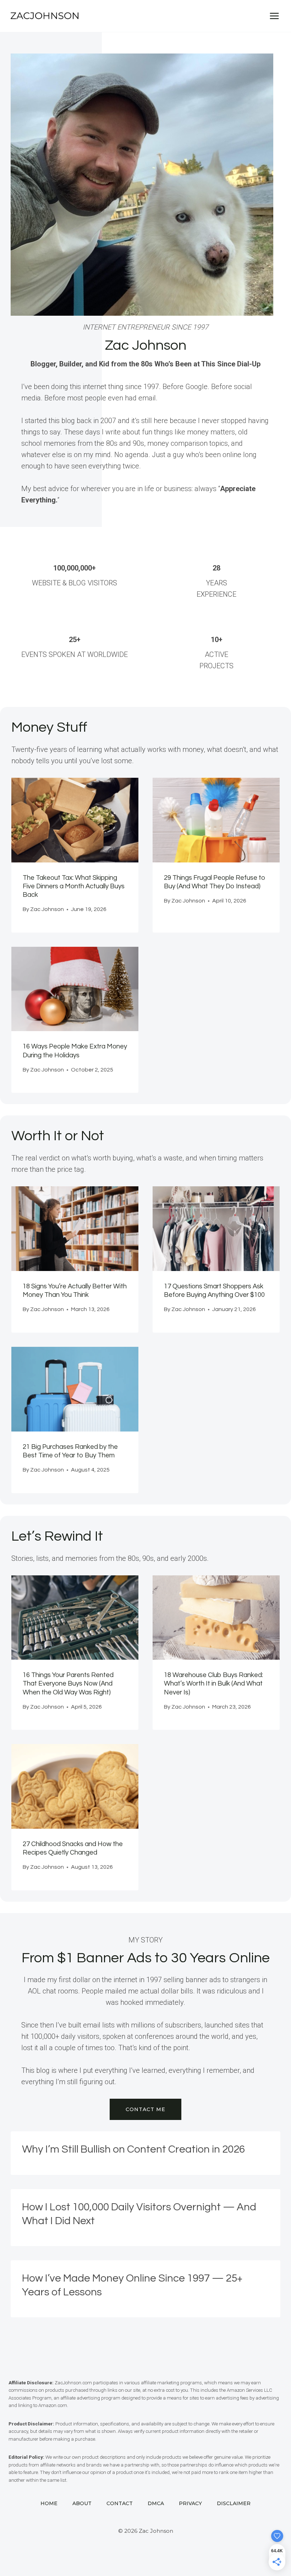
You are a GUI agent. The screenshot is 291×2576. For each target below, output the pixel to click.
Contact (120, 2503)
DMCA (156, 2503)
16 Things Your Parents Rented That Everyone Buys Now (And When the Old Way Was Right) (68, 1684)
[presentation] (75, 820)
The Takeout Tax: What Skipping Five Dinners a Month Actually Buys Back (74, 886)
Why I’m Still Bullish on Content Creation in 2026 (133, 2149)
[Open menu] (274, 16)
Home (49, 2503)
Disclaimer (234, 2503)
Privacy (190, 2503)
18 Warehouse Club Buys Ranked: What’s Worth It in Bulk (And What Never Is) (213, 1684)
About (82, 2503)
